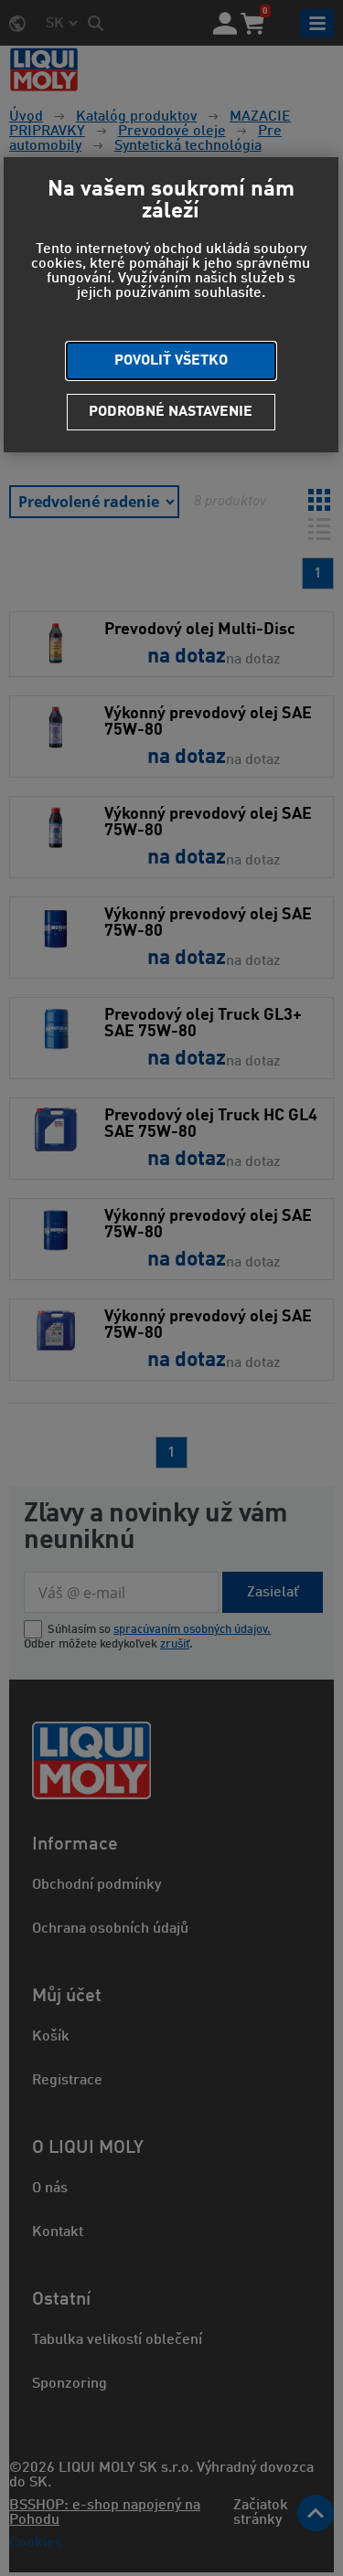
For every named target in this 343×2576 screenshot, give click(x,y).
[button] (171, 361)
